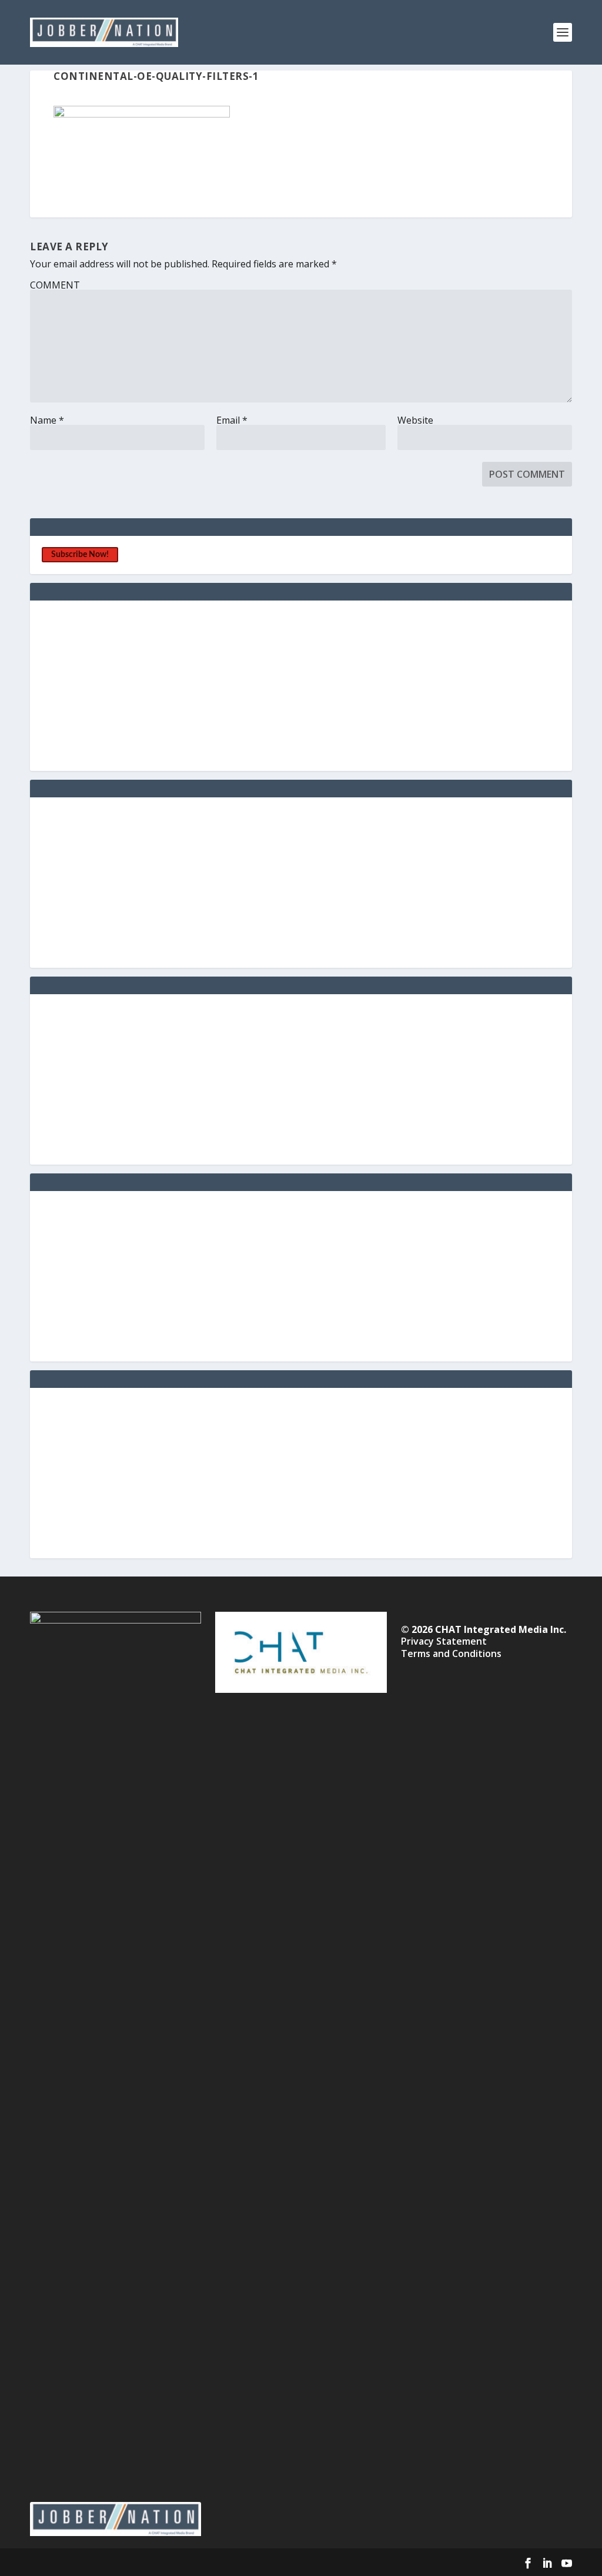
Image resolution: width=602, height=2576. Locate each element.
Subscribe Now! (80, 555)
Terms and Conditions (451, 1653)
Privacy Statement (444, 1641)
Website (415, 420)
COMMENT (55, 285)
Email (232, 420)
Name (47, 420)
